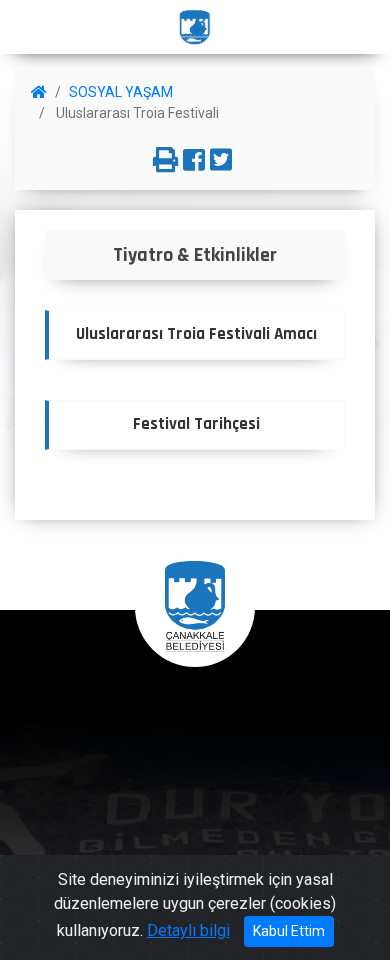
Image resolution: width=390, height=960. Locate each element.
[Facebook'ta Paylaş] (194, 161)
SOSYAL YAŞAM (121, 92)
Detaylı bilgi (188, 930)
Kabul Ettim (289, 931)
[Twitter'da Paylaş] (221, 161)
